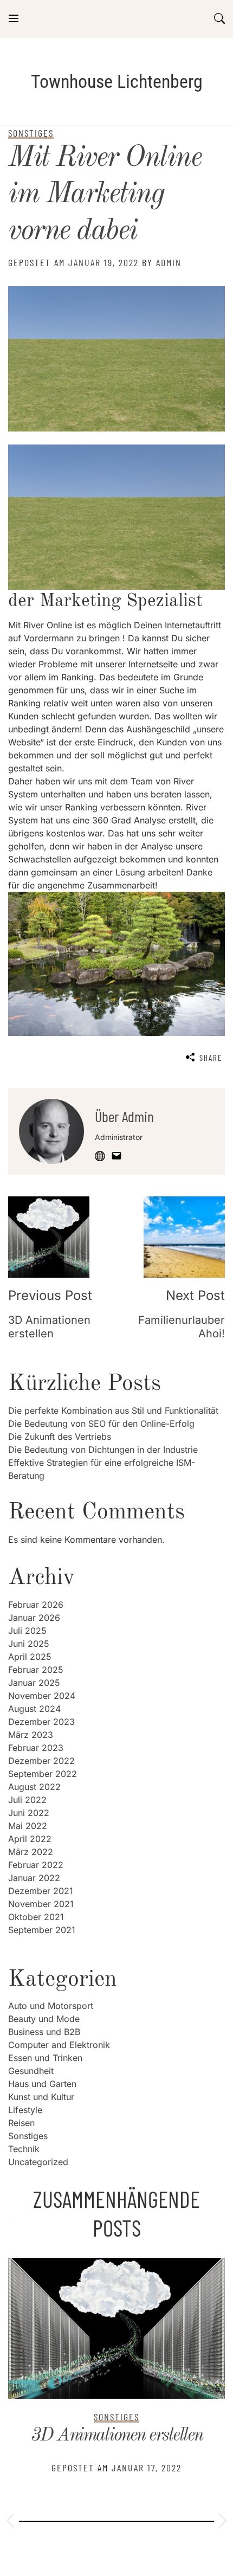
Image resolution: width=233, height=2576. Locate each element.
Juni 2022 (29, 1813)
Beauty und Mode (44, 2019)
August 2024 (34, 1709)
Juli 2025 (27, 1631)
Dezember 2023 (41, 1722)
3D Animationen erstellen (117, 2436)
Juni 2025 (29, 1644)
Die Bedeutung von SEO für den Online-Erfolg (101, 1424)
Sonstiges (28, 2136)
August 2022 (34, 1787)
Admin (169, 262)
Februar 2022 (36, 1865)
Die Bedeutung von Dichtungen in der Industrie (103, 1450)
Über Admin (124, 1116)
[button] (10, 2522)
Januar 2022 (34, 1878)
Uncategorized (38, 2162)
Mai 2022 (28, 1826)
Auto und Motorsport (51, 2006)
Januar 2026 (34, 1618)
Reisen (21, 2123)
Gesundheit (31, 2071)
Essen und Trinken (45, 2058)
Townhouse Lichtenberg (117, 81)
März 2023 (31, 1735)
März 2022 (31, 1852)
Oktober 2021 (36, 1917)
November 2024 (42, 1696)
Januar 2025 (34, 1683)
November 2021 (41, 1904)
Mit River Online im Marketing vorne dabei (105, 195)
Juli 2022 (27, 1800)
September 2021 (42, 1930)
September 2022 (43, 1774)
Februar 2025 (36, 1670)
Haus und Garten (42, 2084)
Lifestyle (25, 2110)
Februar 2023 (36, 1748)
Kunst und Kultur (41, 2097)
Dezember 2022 (41, 1761)
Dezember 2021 (41, 1891)
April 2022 (30, 1839)
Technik (24, 2149)
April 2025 (30, 1657)
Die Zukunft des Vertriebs (60, 1437)
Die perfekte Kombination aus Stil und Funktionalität (113, 1411)
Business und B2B (44, 2032)
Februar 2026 (36, 1605)
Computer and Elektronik (59, 2045)
